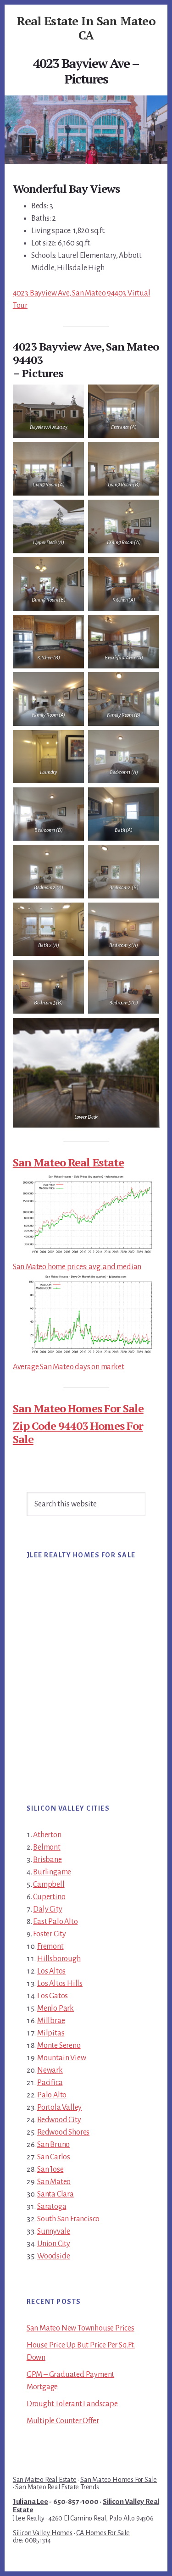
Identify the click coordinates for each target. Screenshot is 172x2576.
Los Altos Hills (60, 1984)
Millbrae (51, 2021)
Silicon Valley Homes (43, 2533)
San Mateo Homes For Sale (78, 1408)
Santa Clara (55, 2194)
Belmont (47, 1847)
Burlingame (52, 1872)
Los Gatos (53, 1996)
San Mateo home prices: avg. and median (77, 1267)
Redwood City (59, 2120)
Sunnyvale (54, 2231)
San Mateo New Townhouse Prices (80, 2328)
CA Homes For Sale (103, 2533)
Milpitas (51, 2033)
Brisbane (47, 1860)
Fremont (50, 1946)
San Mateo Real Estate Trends (57, 2487)
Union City (54, 2244)
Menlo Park (55, 2008)
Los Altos (51, 1971)
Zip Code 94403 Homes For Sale (78, 1432)
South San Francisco (68, 2219)
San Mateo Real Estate (68, 1162)
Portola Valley (59, 2108)
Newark (50, 2070)
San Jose (50, 2169)
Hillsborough (59, 1959)
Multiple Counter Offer (63, 2421)
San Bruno (53, 2145)
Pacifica (50, 2083)
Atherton (47, 1835)
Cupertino (49, 1897)
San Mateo (54, 2182)
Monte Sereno (59, 2046)
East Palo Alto (55, 1922)
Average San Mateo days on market (69, 1367)
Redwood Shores (63, 2132)
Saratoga (52, 2207)
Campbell (49, 1885)
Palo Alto (52, 2095)
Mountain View (61, 2058)
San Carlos (54, 2157)
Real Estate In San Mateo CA (86, 28)
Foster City (50, 1934)
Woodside (53, 2256)
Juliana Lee (31, 2502)
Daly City (47, 1909)
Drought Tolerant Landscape (72, 2404)
